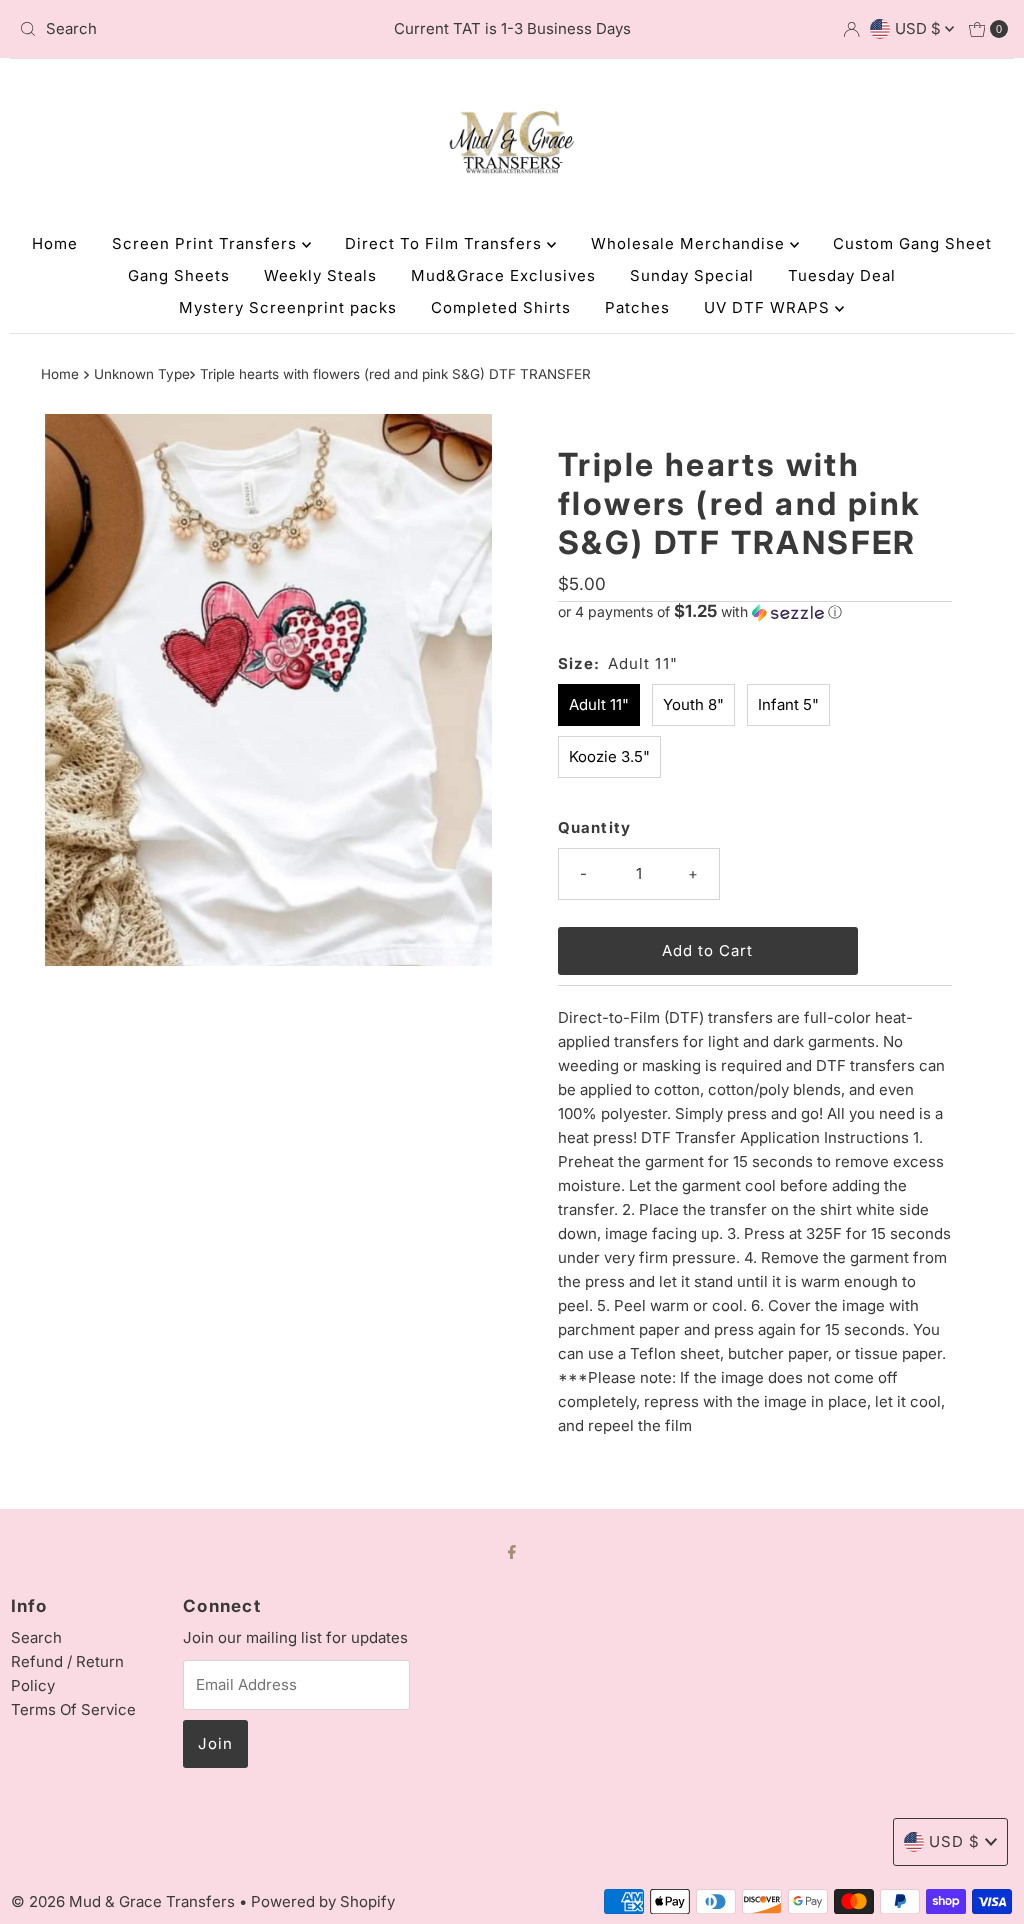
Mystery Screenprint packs (288, 307)
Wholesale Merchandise (690, 243)
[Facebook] (512, 1551)
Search (36, 1637)
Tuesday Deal (842, 275)
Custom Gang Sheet (912, 243)
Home (55, 243)
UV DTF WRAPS (769, 307)
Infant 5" (788, 704)
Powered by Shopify (323, 1901)
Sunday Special (692, 275)
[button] (755, 612)
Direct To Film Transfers (446, 243)
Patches (637, 307)
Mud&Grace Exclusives (503, 275)
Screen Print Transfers (207, 243)
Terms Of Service (73, 1709)
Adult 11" (599, 704)
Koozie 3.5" (609, 756)
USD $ (920, 28)
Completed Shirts (501, 307)
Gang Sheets (179, 275)
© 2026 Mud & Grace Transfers (125, 1901)
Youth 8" (693, 704)
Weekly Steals (320, 275)
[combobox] (173, 29)
